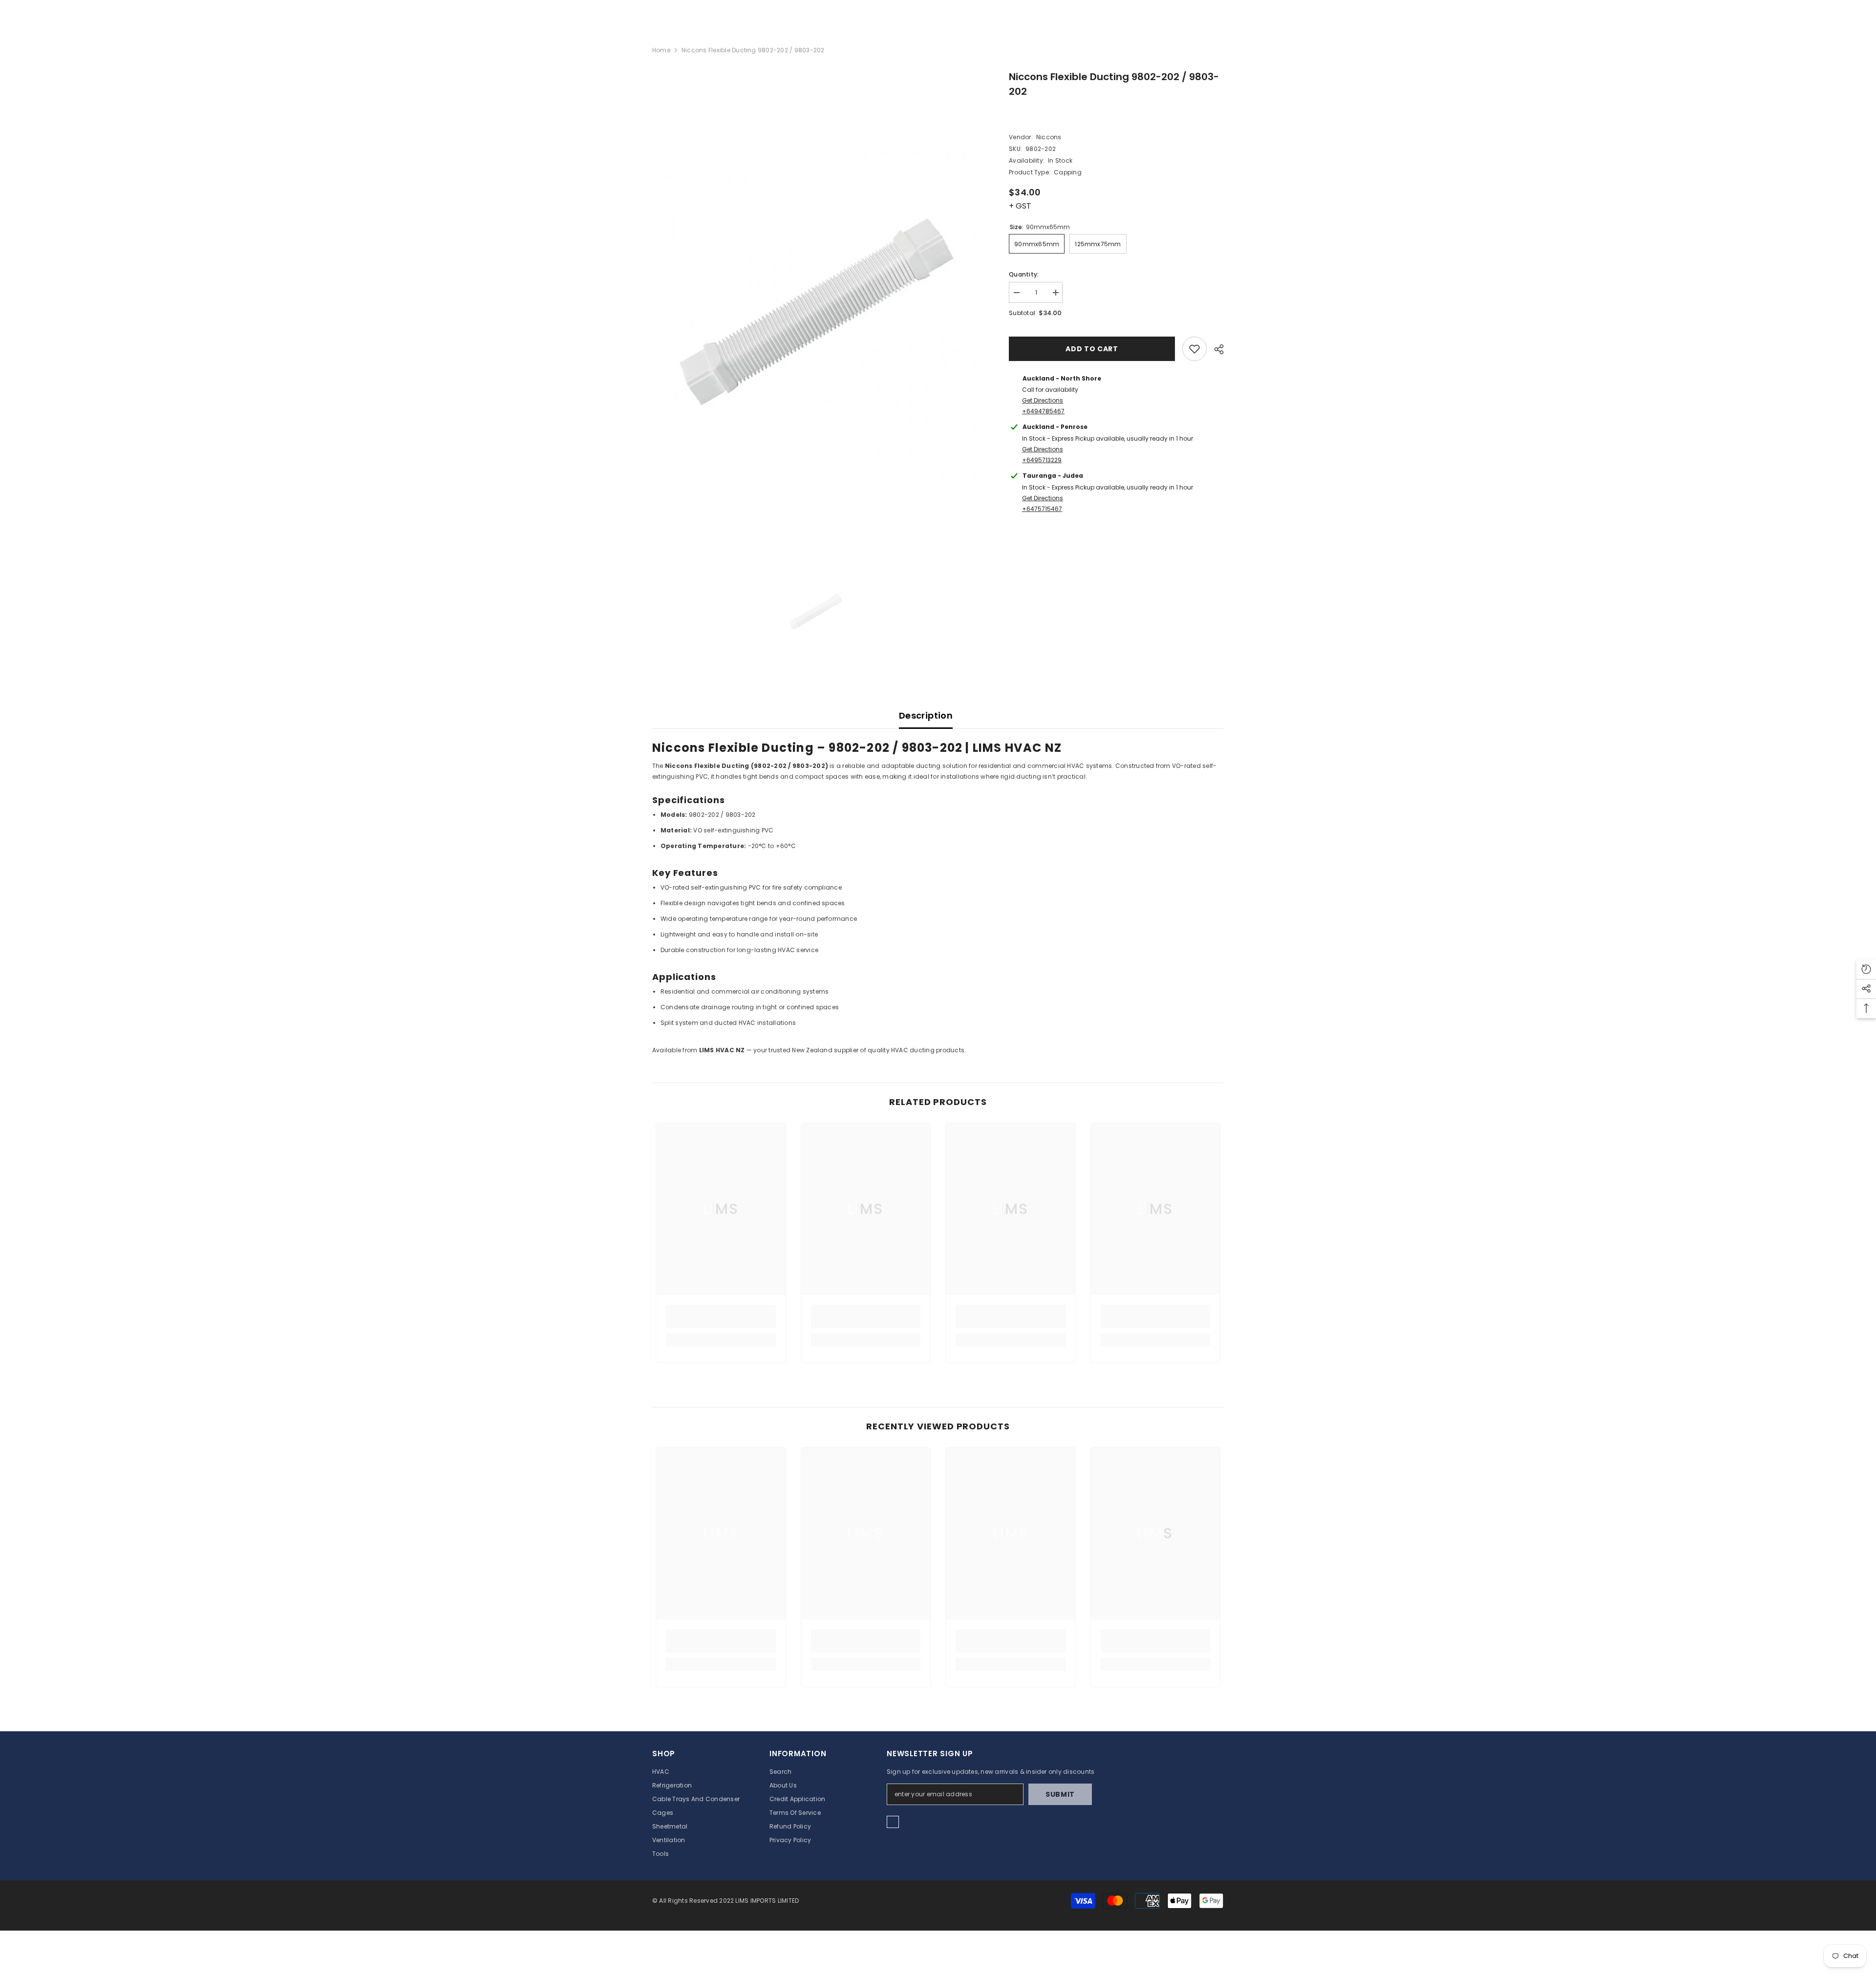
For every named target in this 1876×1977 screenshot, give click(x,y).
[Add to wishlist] (1194, 349)
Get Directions (1043, 400)
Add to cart (1092, 349)
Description (926, 715)
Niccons (1049, 137)
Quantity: (1024, 274)
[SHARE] (1215, 349)
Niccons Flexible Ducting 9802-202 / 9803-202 (1114, 84)
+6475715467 (1042, 509)
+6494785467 (1043, 411)
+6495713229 (1042, 460)
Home (661, 50)
